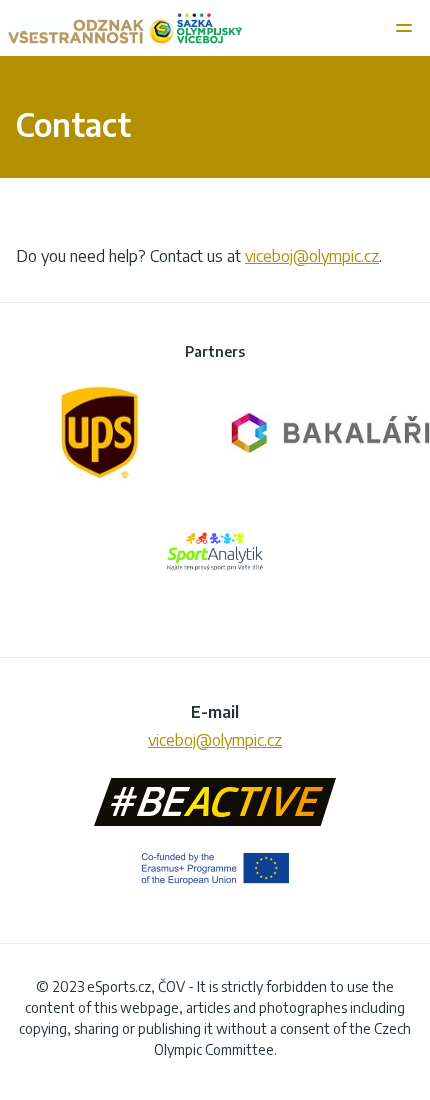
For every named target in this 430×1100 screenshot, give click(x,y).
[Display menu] (406, 28)
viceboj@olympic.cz (312, 256)
